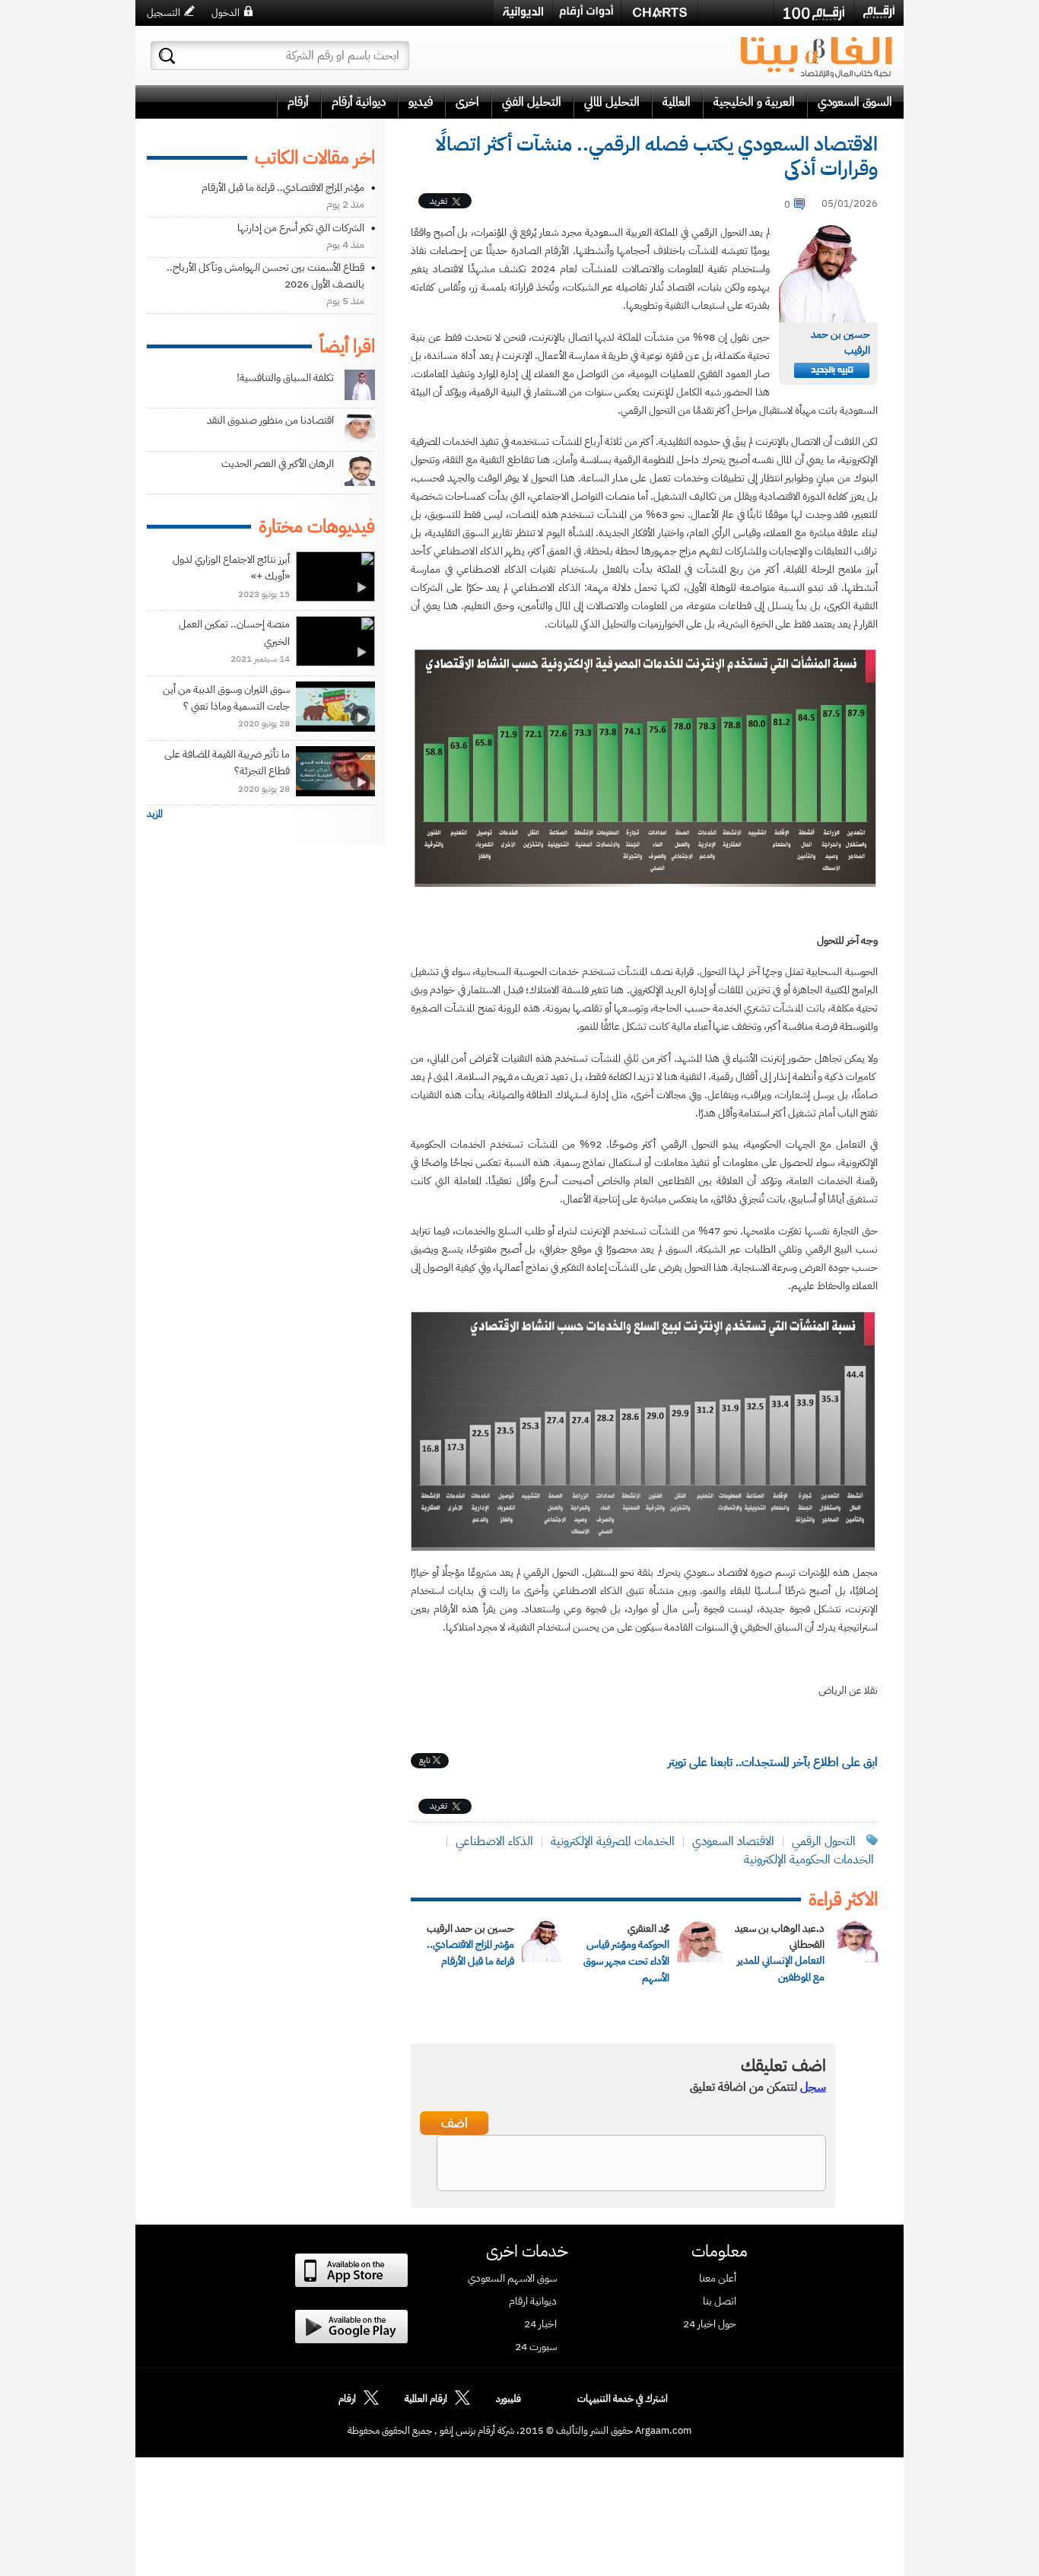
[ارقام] (879, 12)
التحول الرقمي (824, 1841)
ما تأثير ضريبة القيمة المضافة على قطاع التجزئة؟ (227, 762)
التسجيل (164, 13)
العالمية (677, 102)
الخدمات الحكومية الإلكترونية (809, 1860)
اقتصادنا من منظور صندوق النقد (270, 420)
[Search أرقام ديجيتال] (167, 56)
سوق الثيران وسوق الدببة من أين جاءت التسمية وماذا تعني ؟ (226, 698)
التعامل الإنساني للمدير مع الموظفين (781, 1969)
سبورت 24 (536, 2347)
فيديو (421, 102)
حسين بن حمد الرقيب (470, 1928)
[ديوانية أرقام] (523, 13)
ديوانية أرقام (359, 102)
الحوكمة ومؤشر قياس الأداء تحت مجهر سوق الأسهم (626, 1961)
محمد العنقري (648, 1928)
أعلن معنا (718, 2279)
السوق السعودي (855, 102)
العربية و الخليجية (754, 102)
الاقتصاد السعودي (732, 1841)
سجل (813, 2087)
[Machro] (736, 12)
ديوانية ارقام (533, 2301)
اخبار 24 (540, 2324)
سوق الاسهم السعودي (512, 2279)
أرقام (298, 102)
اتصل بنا (720, 2301)
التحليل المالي (612, 102)
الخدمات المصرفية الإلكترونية (613, 1841)
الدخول (226, 13)
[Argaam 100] (814, 13)
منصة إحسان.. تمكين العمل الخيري (234, 632)
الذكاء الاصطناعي (493, 1841)
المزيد (155, 813)
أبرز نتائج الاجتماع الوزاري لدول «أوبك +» (231, 568)
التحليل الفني (532, 102)
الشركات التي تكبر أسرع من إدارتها (301, 228)
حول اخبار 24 (710, 2324)
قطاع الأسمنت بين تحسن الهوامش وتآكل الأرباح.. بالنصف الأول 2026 (265, 276)
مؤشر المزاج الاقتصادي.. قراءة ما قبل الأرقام (470, 1953)
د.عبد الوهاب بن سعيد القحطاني (780, 1936)
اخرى (467, 102)
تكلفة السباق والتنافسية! (285, 378)
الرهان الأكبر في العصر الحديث (278, 464)
